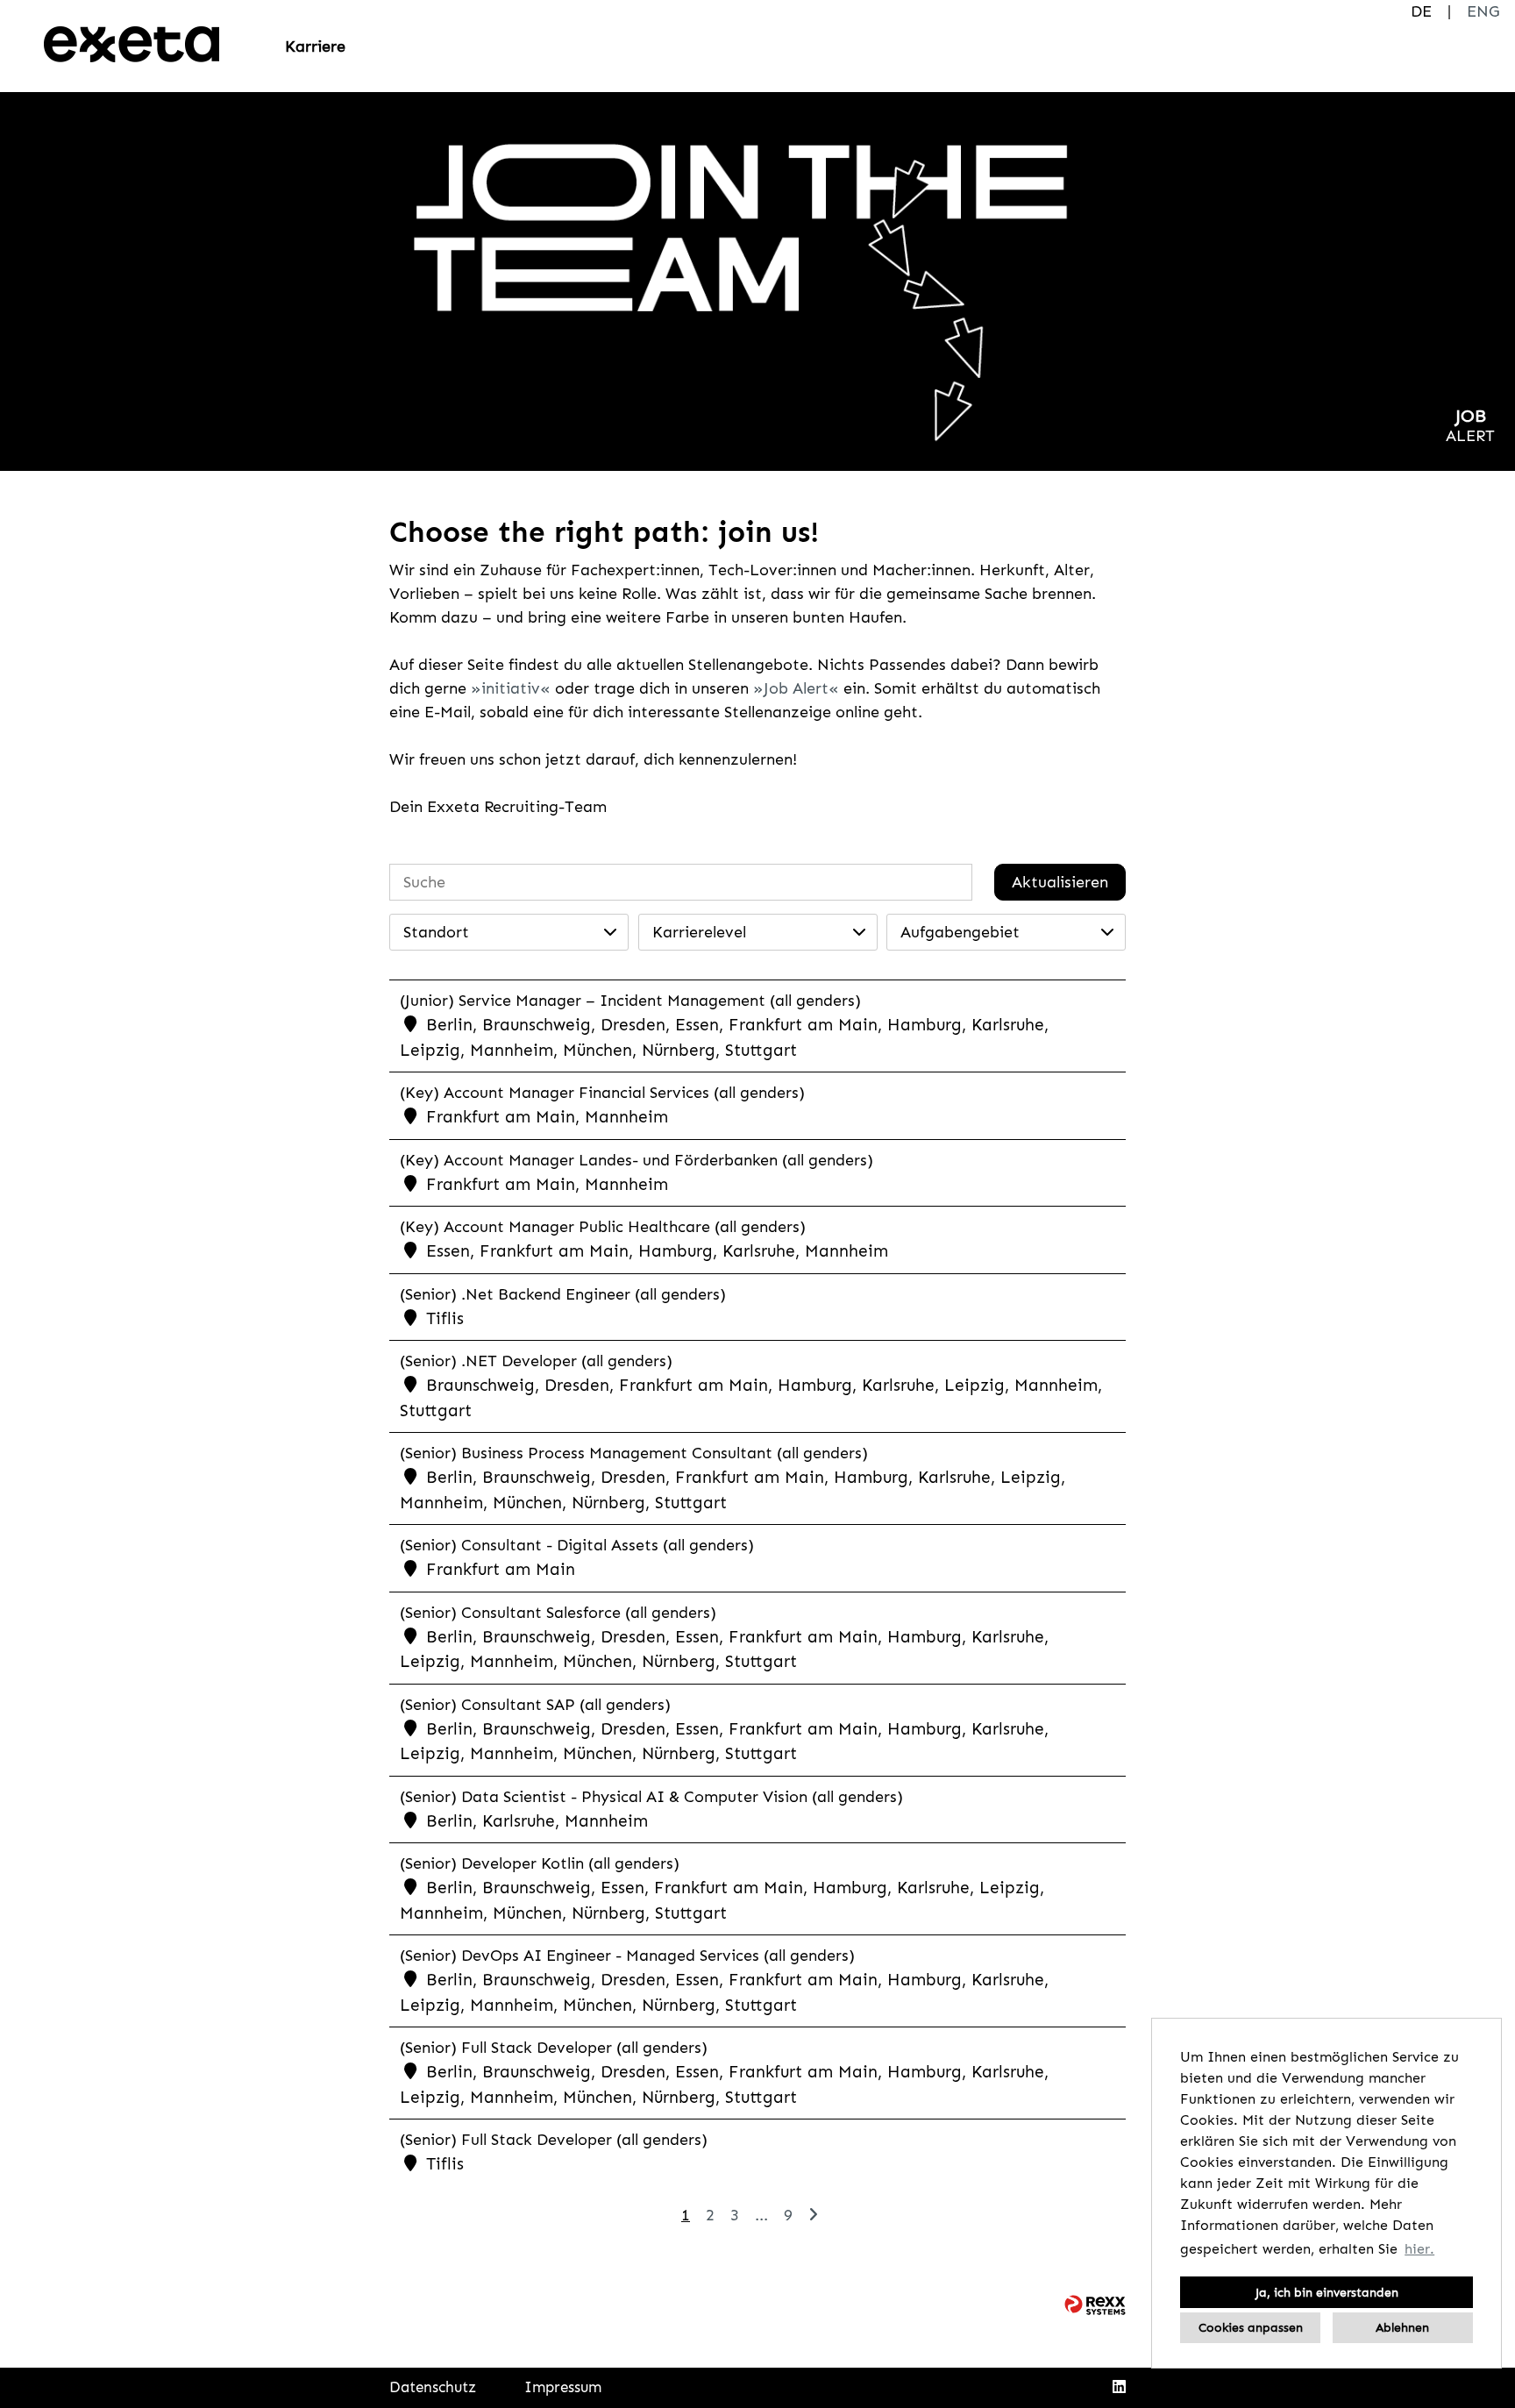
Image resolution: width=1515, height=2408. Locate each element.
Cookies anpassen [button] (1251, 2327)
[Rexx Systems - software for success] (1095, 2305)
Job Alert (796, 688)
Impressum (563, 2387)
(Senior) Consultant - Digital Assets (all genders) (577, 1545)
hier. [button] (1419, 2249)
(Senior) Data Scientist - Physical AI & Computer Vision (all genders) (651, 1797)
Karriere (315, 46)
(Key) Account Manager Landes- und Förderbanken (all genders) (637, 1160)
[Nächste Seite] (813, 2215)
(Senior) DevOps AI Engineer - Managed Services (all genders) (627, 1956)
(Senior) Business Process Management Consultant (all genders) (634, 1453)
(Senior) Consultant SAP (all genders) (535, 1705)
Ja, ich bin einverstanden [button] (1327, 2292)
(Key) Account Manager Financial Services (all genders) (602, 1093)
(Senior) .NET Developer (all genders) (536, 1361)
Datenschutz (433, 2387)
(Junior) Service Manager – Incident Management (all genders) (630, 1001)
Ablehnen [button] (1402, 2327)
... (761, 2215)
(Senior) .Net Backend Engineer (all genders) (563, 1294)
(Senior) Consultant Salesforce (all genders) (558, 1613)
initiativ (511, 688)
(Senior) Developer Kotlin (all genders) (540, 1863)
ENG (1483, 11)
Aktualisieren (1060, 882)
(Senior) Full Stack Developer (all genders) (554, 2048)
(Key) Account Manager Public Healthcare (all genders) (603, 1227)
